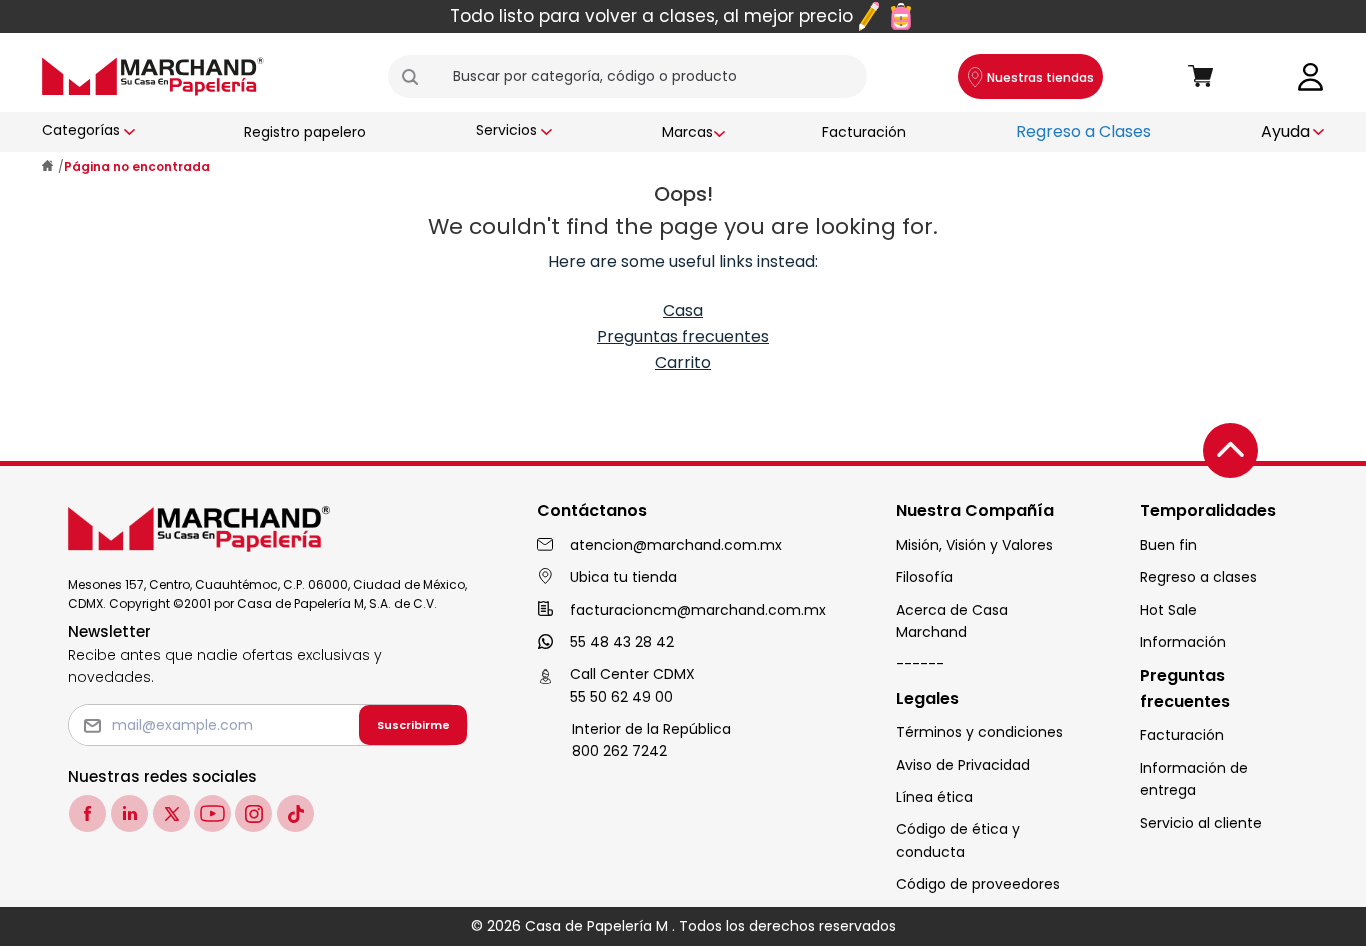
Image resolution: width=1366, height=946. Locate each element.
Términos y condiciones (979, 732)
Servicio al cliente (1201, 823)
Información (1183, 642)
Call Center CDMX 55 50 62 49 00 (632, 685)
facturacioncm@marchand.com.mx (698, 610)
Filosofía (924, 577)
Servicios (506, 130)
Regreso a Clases (1083, 131)
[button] (418, 77)
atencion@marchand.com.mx (676, 545)
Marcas (687, 132)
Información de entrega (1194, 779)
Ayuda (1285, 131)
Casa (683, 310)
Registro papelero (305, 132)
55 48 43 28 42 (622, 642)
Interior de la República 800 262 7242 (651, 740)
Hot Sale (1168, 610)
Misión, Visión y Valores (974, 545)
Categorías (81, 130)
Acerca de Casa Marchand (952, 621)
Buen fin (1168, 545)
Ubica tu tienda (623, 577)
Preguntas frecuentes (683, 336)
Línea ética (934, 797)
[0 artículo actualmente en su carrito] (1201, 77)
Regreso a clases (1198, 577)
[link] (1311, 75)
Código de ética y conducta (958, 840)
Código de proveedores (978, 884)
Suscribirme (413, 725)
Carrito (683, 362)
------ (920, 664)
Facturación (864, 132)
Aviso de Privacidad (963, 765)
